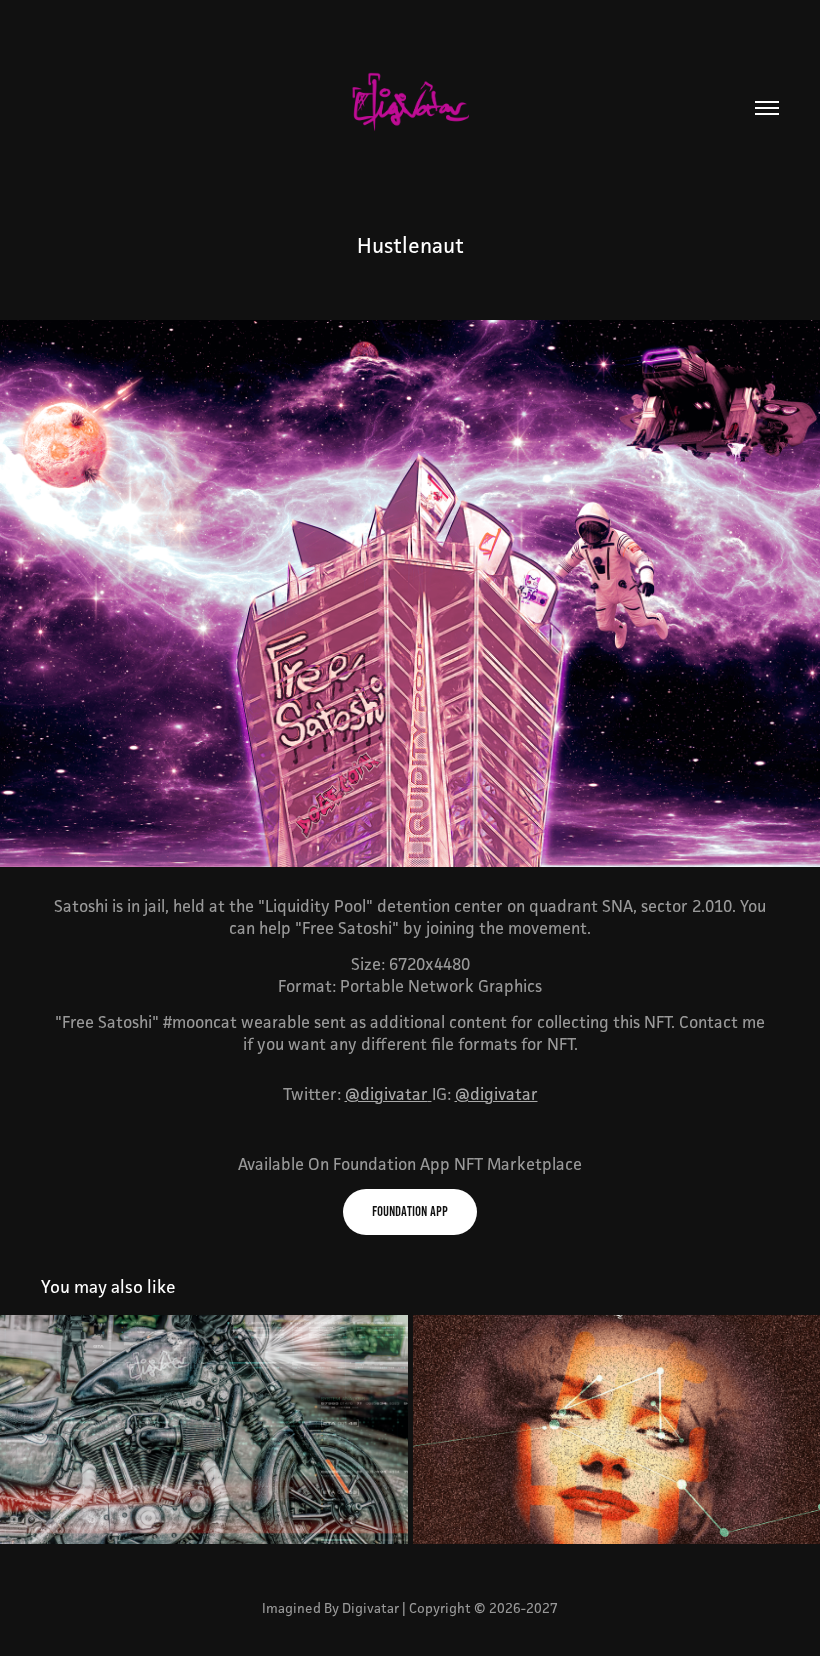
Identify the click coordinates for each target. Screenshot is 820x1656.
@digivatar (386, 1094)
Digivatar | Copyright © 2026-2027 (450, 1608)
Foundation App (410, 1211)
